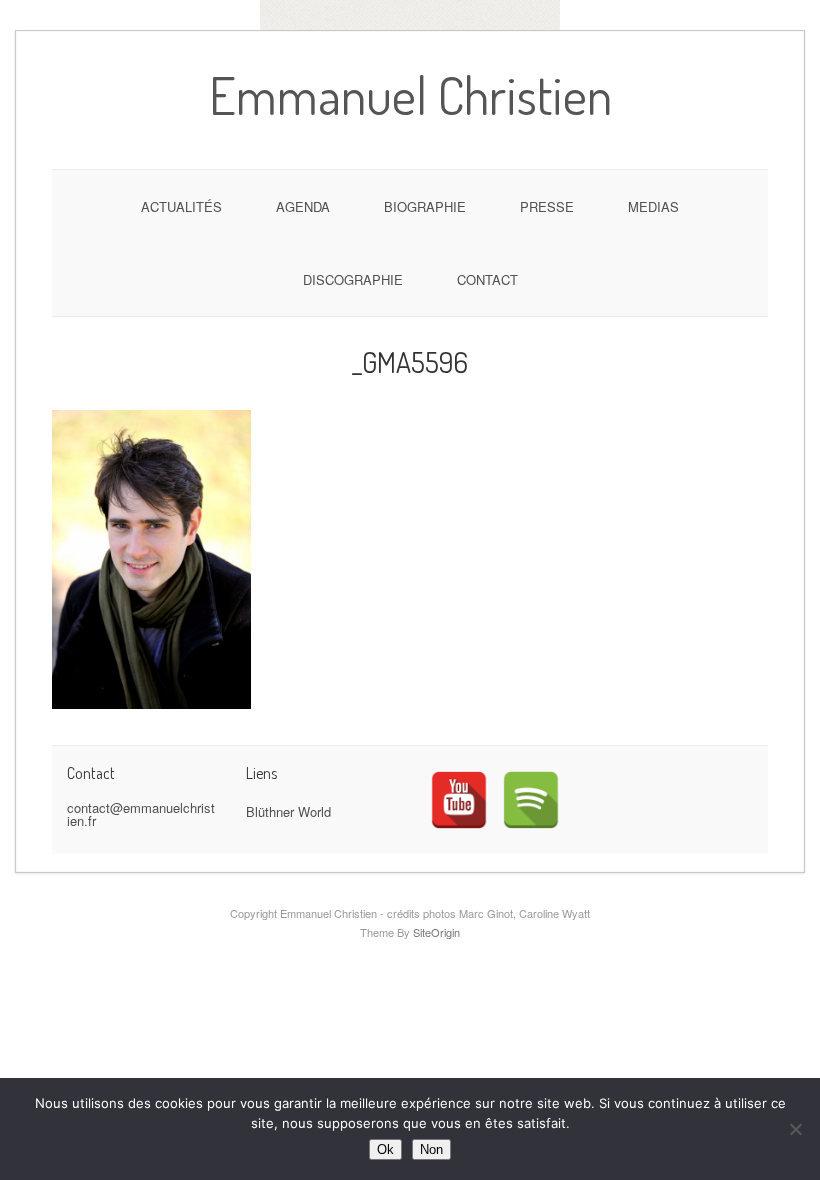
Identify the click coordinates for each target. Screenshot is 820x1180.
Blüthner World (288, 811)
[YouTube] (459, 800)
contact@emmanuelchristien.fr (141, 814)
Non (431, 1149)
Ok (385, 1149)
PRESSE (547, 206)
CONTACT (487, 279)
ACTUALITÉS (181, 206)
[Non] (795, 1129)
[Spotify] (531, 800)
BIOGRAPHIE (425, 206)
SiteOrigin (436, 932)
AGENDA (303, 206)
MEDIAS (653, 206)
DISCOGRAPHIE (353, 279)
